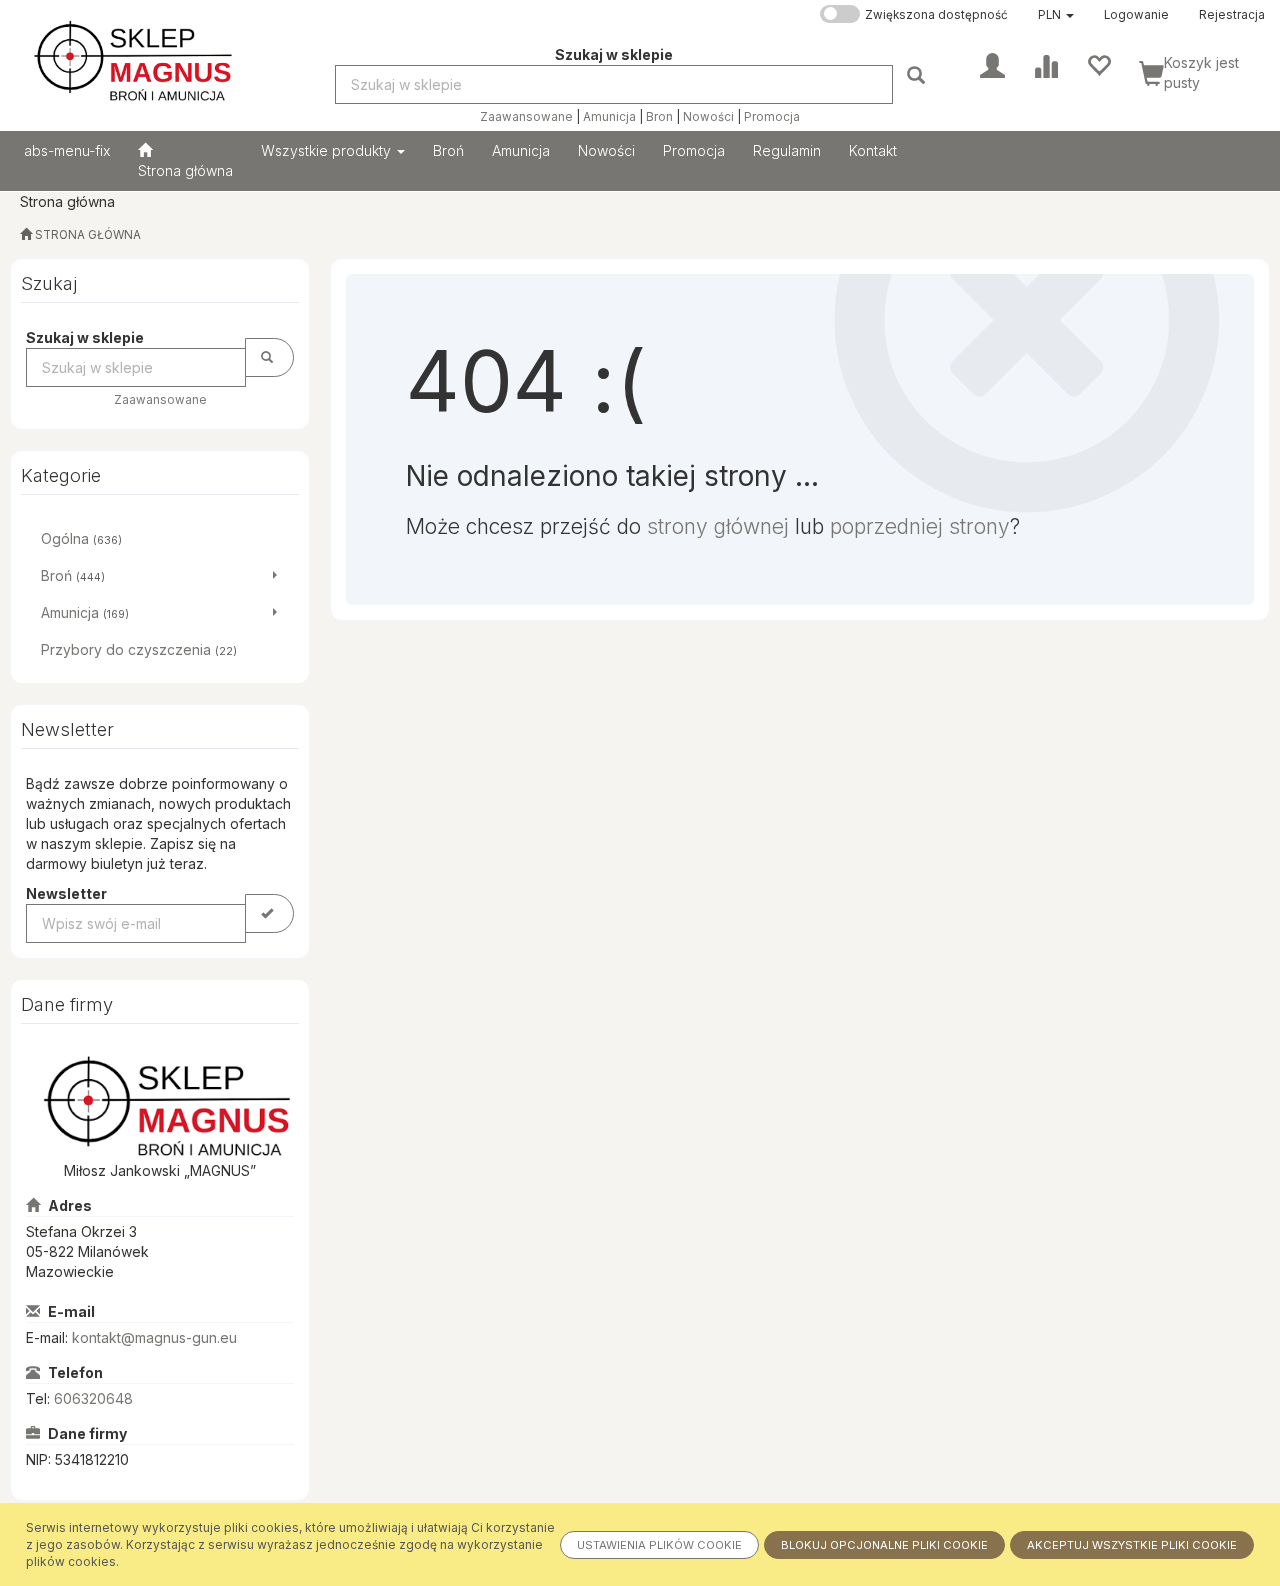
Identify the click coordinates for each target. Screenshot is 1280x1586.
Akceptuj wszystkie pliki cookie (1132, 1545)
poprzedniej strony (920, 526)
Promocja (772, 117)
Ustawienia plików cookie (659, 1545)
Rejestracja (1232, 15)
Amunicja (609, 117)
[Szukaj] (918, 74)
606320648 (93, 1398)
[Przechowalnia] (1098, 64)
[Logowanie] (992, 64)
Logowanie (1136, 15)
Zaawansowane (526, 117)
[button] (1056, 15)
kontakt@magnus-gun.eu (154, 1337)
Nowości (708, 117)
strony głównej (718, 526)
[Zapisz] (269, 913)
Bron (659, 117)
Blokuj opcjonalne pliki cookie (884, 1545)
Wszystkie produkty (328, 150)
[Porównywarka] (1045, 64)
